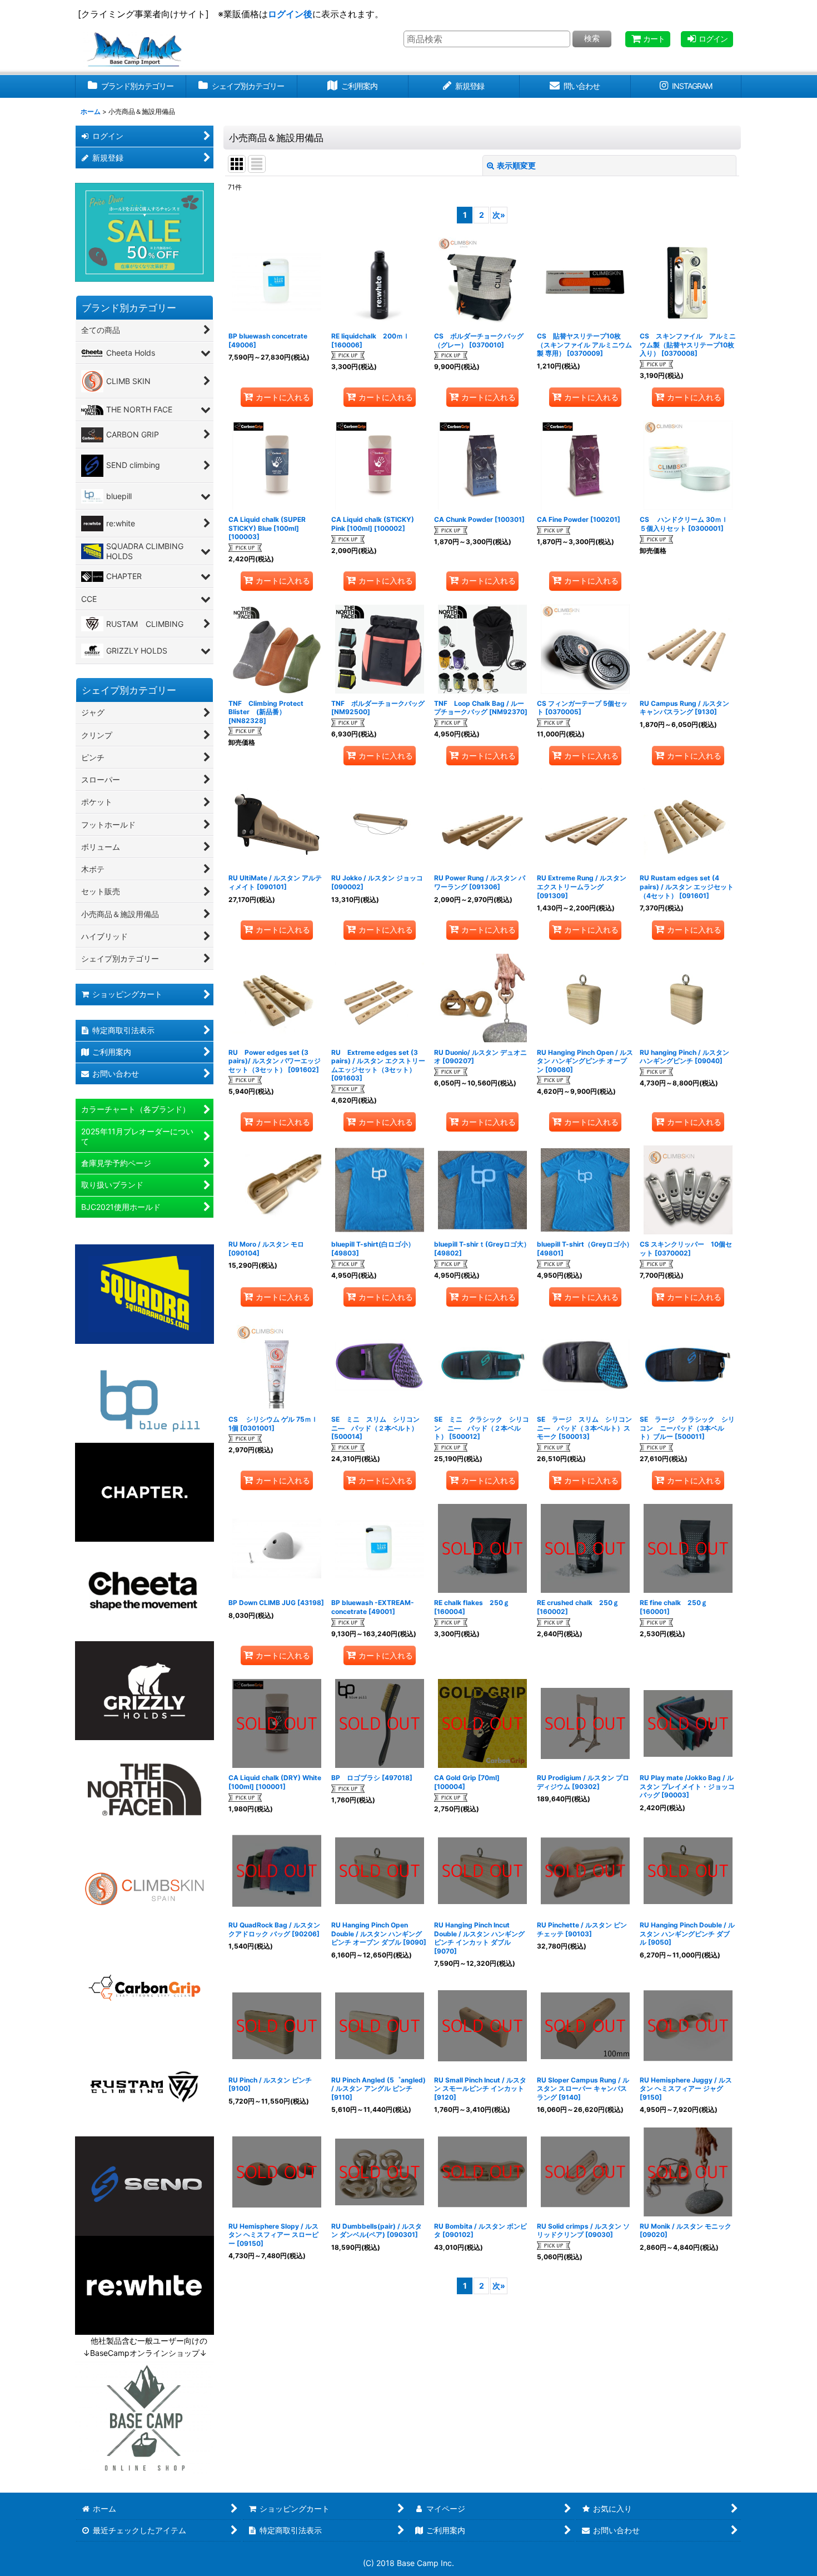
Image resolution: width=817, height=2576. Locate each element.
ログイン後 (290, 14)
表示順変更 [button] (516, 165)
